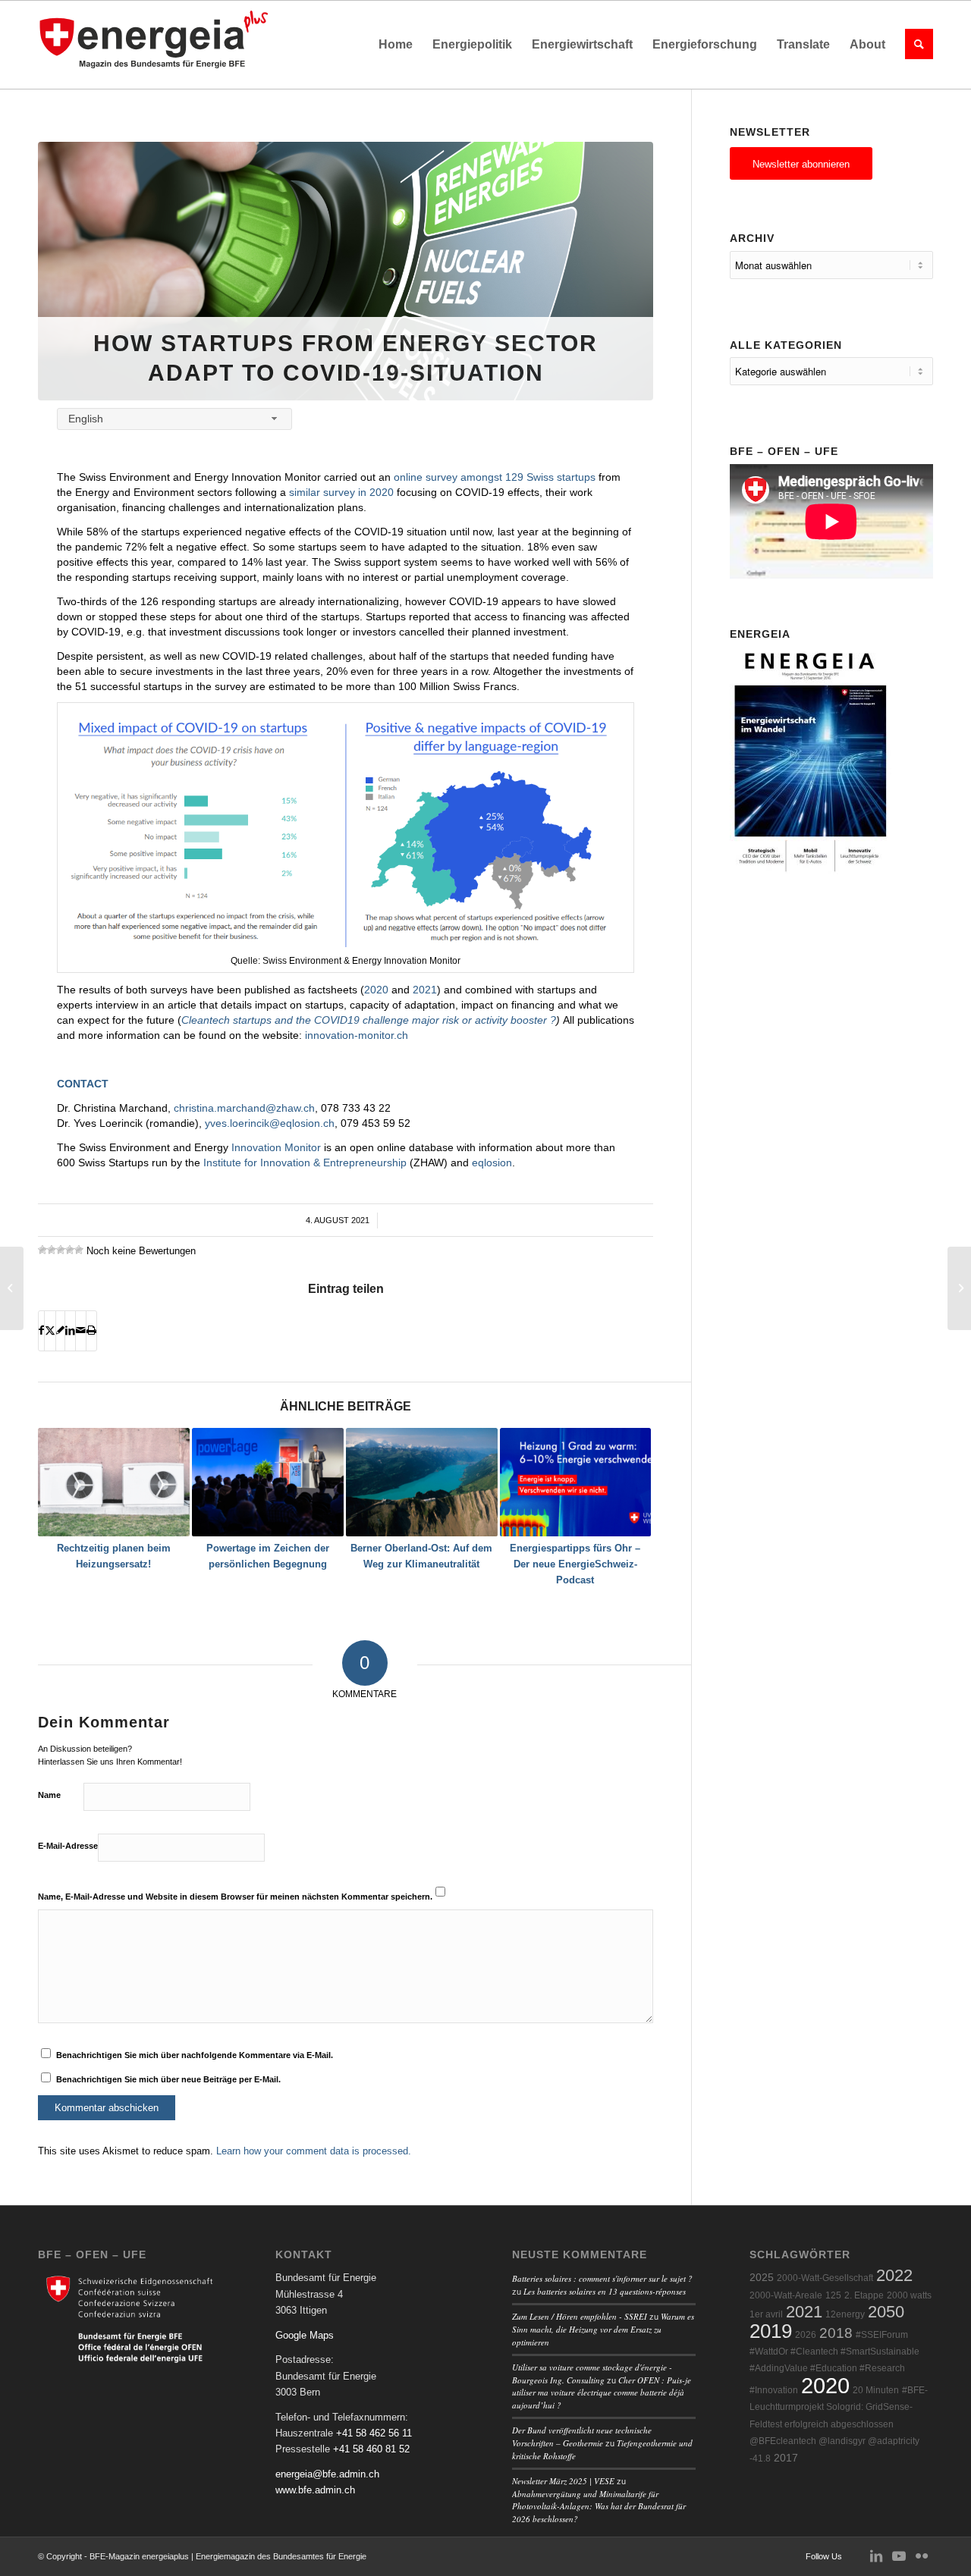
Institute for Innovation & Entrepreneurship (305, 1162)
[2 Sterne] (52, 1250)
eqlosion (492, 1162)
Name (49, 1795)
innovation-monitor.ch (357, 1035)
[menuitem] (396, 45)
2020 (376, 990)
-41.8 (760, 2458)
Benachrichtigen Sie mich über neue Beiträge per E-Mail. (168, 2079)
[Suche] (914, 45)
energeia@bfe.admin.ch (327, 2474)
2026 (806, 2335)
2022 (894, 2275)
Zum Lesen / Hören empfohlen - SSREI (580, 2316)
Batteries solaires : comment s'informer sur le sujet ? (602, 2278)
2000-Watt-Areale (786, 2295)
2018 (836, 2333)
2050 (886, 2312)
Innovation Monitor (275, 1147)
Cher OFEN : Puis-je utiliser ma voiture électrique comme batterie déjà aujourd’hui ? (602, 2392)
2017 (786, 2458)
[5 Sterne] (79, 1250)
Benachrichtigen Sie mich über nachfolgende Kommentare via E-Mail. (195, 2055)
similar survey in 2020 (341, 492)
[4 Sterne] (70, 1250)
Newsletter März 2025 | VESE (563, 2481)
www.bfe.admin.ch (315, 2490)
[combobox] (174, 419)
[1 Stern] (42, 1250)
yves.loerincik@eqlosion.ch (270, 1123)
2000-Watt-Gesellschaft (825, 2278)
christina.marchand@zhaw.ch (244, 1108)
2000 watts (909, 2295)
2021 (423, 990)
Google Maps (305, 2335)
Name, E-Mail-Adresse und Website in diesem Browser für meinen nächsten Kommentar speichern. (235, 1897)
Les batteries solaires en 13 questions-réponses (605, 2291)
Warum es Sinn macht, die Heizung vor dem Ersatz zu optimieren (603, 2329)
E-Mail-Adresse (68, 1846)
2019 (771, 2331)
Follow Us (824, 2556)
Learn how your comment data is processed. (314, 2151)
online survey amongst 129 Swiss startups (495, 477)
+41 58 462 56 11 (374, 2433)
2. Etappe (864, 2295)
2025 (762, 2278)
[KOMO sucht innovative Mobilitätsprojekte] (959, 1288)
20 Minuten (876, 2390)
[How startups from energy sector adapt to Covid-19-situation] (346, 271)
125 (833, 2295)
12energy (845, 2314)
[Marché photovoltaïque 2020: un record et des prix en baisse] (12, 1288)
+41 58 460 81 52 (371, 2449)
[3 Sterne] (61, 1250)
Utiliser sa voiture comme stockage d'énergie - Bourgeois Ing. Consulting (592, 2374)
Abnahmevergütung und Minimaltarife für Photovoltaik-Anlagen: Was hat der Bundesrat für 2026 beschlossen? (599, 2506)
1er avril (766, 2314)
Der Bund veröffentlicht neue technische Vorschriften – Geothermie (582, 2436)
